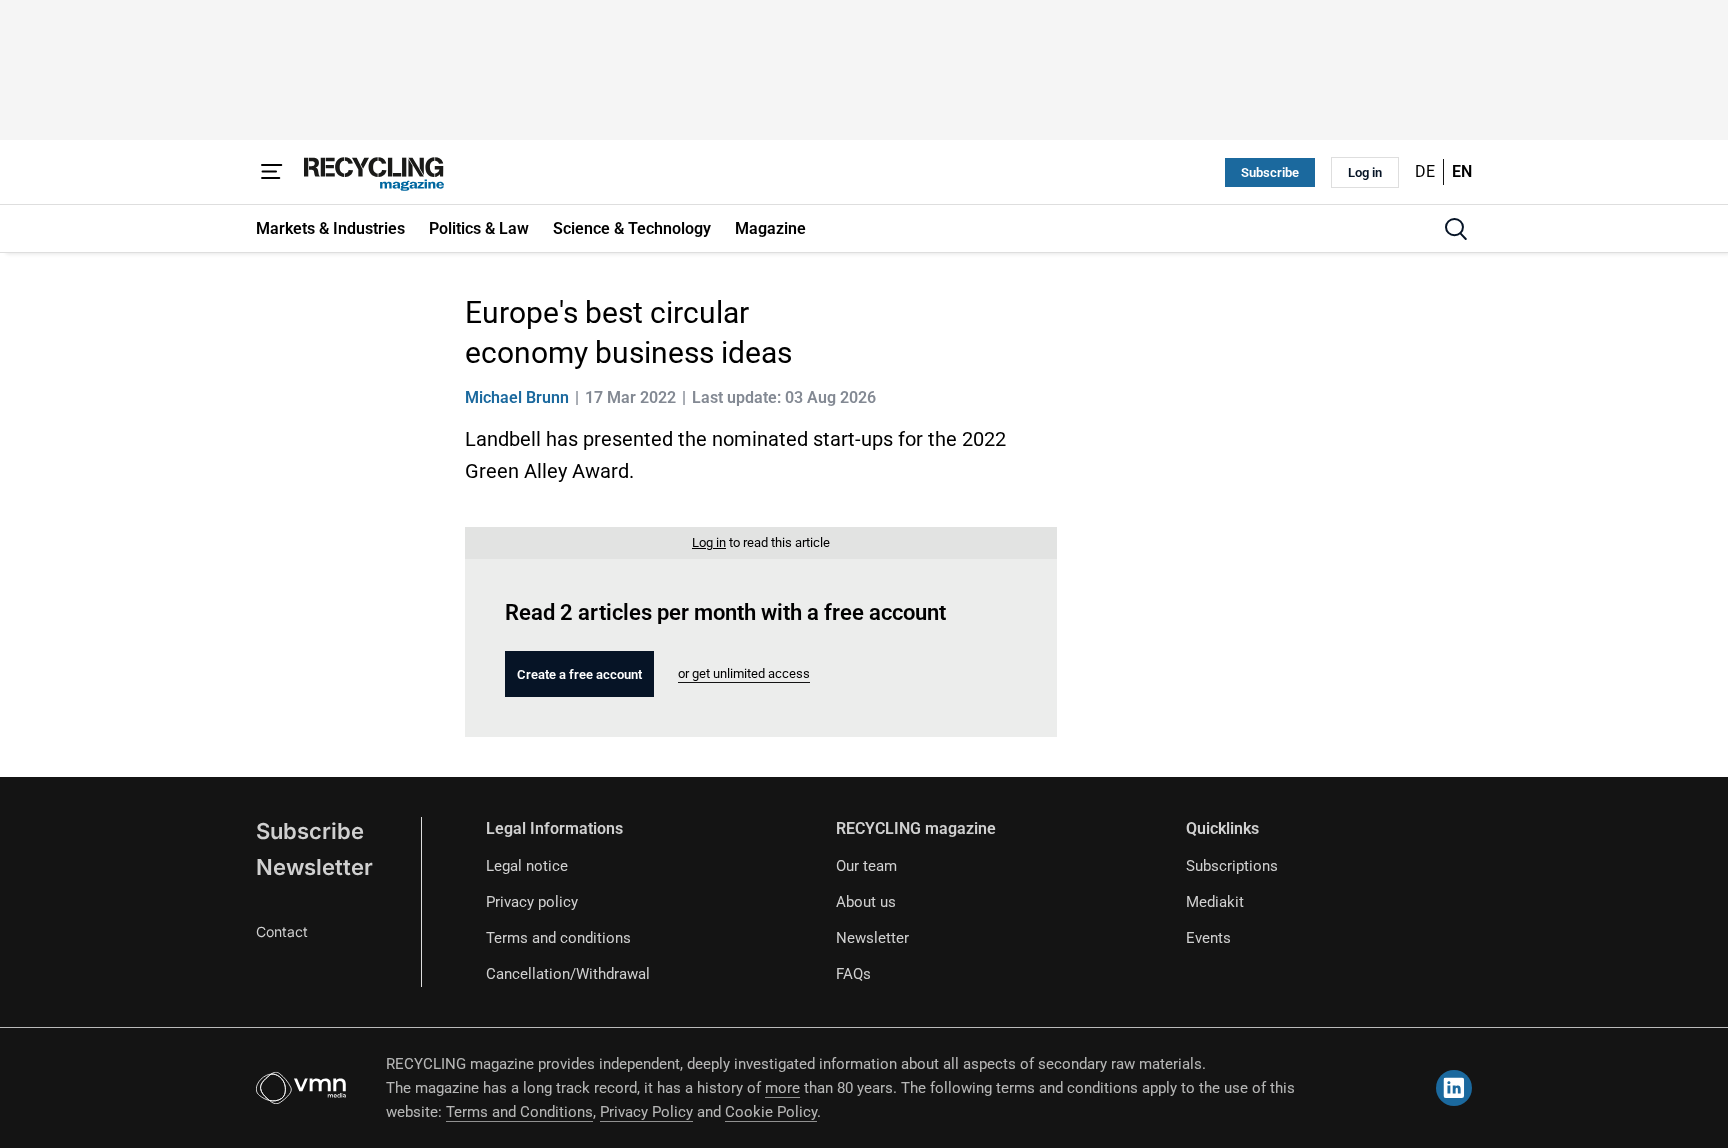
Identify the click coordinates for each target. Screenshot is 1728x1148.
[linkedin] (1454, 1088)
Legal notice (527, 866)
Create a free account (579, 674)
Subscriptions (1232, 866)
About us (866, 902)
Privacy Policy (646, 1112)
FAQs (853, 974)
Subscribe (1270, 172)
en (1462, 171)
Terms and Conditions (519, 1112)
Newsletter (314, 867)
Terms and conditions (558, 938)
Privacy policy (532, 902)
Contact (282, 931)
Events (1208, 938)
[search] (1456, 229)
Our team (866, 866)
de (1425, 171)
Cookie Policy (771, 1112)
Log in (1365, 172)
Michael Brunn (517, 397)
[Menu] (272, 172)
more (782, 1088)
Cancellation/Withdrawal (568, 974)
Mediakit (1215, 902)
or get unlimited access (744, 673)
